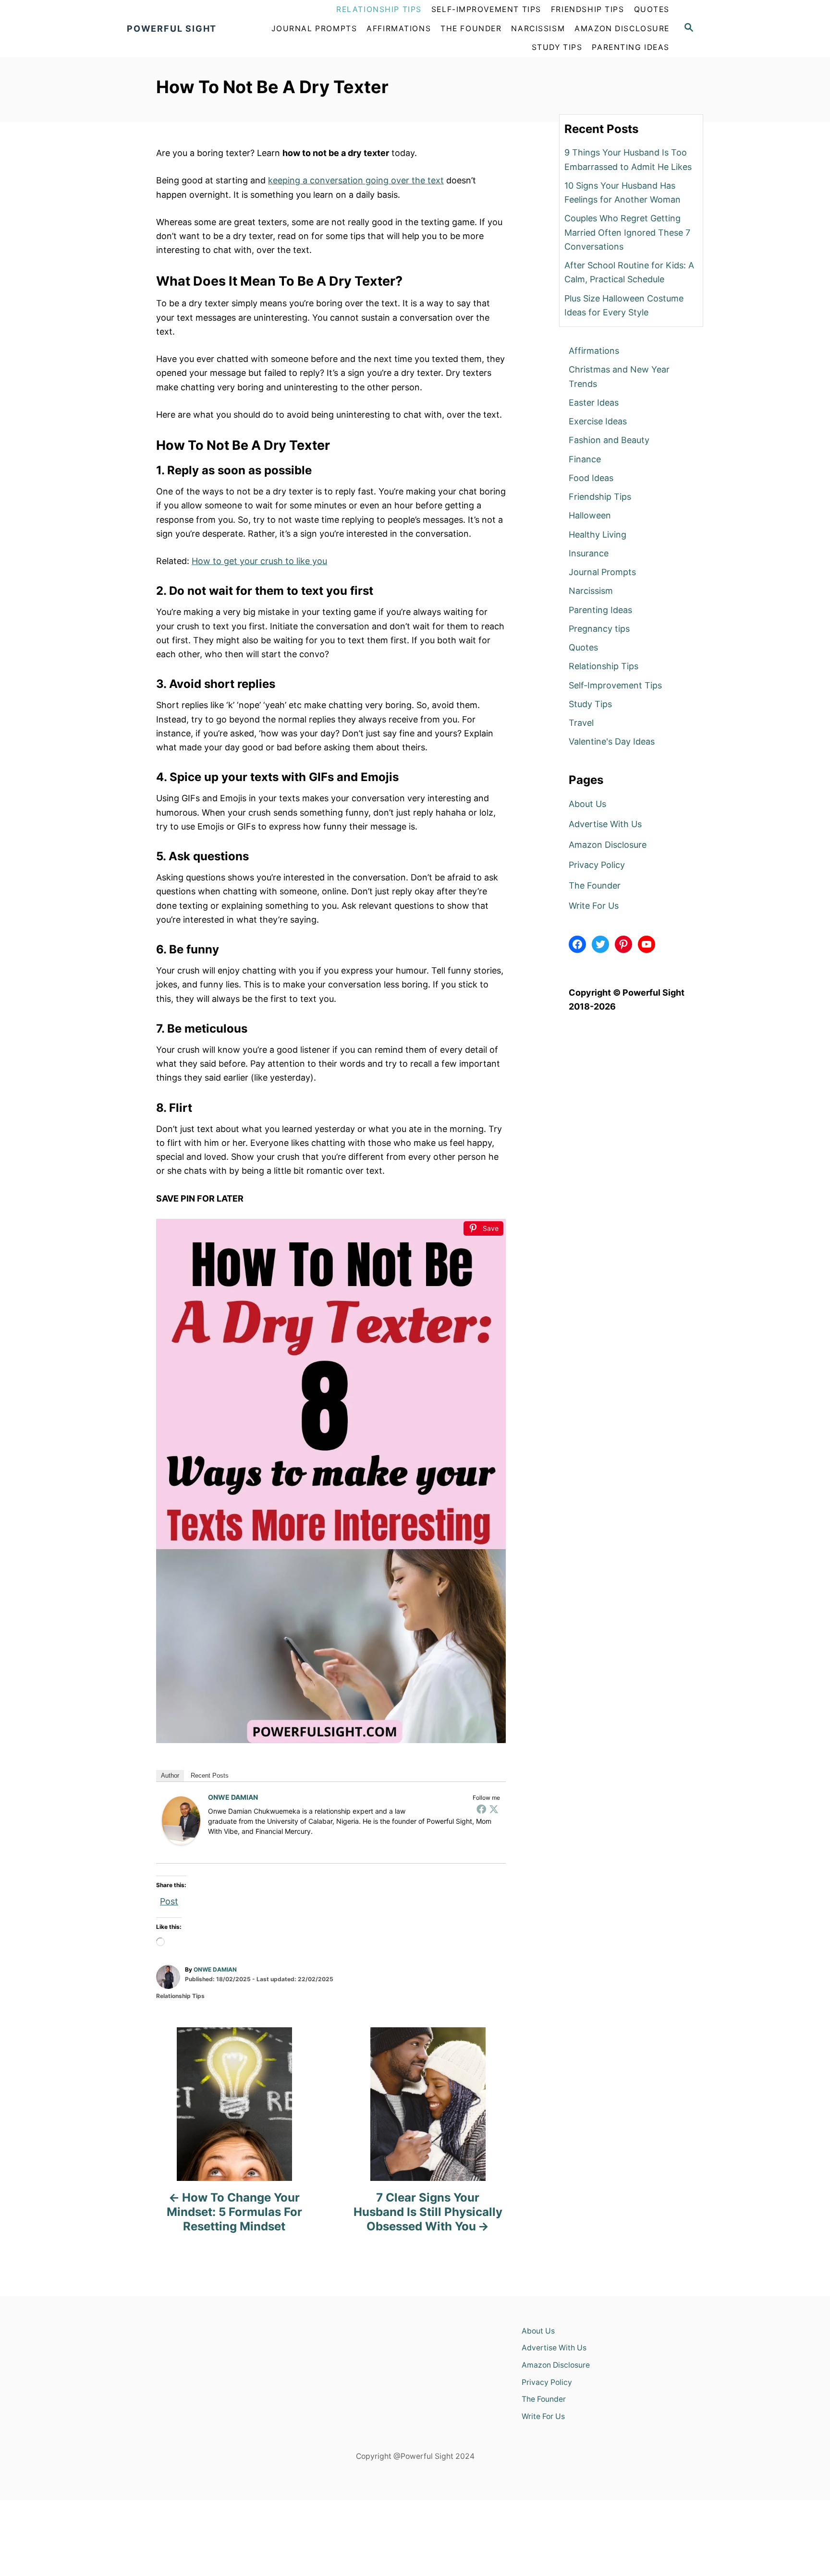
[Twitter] (494, 1809)
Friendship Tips (600, 497)
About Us (587, 804)
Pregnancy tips (599, 629)
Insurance (589, 553)
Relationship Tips (180, 1996)
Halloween (590, 515)
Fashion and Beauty (609, 440)
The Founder (595, 885)
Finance (585, 459)
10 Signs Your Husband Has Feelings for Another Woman (622, 193)
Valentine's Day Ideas (612, 741)
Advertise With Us (605, 824)
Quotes (583, 647)
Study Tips (590, 704)
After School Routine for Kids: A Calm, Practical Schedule (629, 272)
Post (169, 1900)
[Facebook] (481, 1809)
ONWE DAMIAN (233, 1797)
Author (170, 1776)
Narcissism (591, 591)
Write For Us (594, 906)
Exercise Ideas (598, 421)
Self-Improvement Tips (615, 685)
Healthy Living (598, 535)
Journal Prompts (602, 572)
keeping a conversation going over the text (356, 180)
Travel (581, 723)
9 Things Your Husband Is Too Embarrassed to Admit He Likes (628, 159)
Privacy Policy (597, 865)
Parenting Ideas (600, 610)
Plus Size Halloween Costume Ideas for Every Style (624, 305)
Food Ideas (591, 478)
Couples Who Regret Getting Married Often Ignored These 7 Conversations (627, 232)
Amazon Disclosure (608, 845)
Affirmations (594, 351)
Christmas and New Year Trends (619, 376)
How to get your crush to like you (259, 561)
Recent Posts (210, 1776)
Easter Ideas (594, 403)
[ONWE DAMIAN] (181, 1821)
